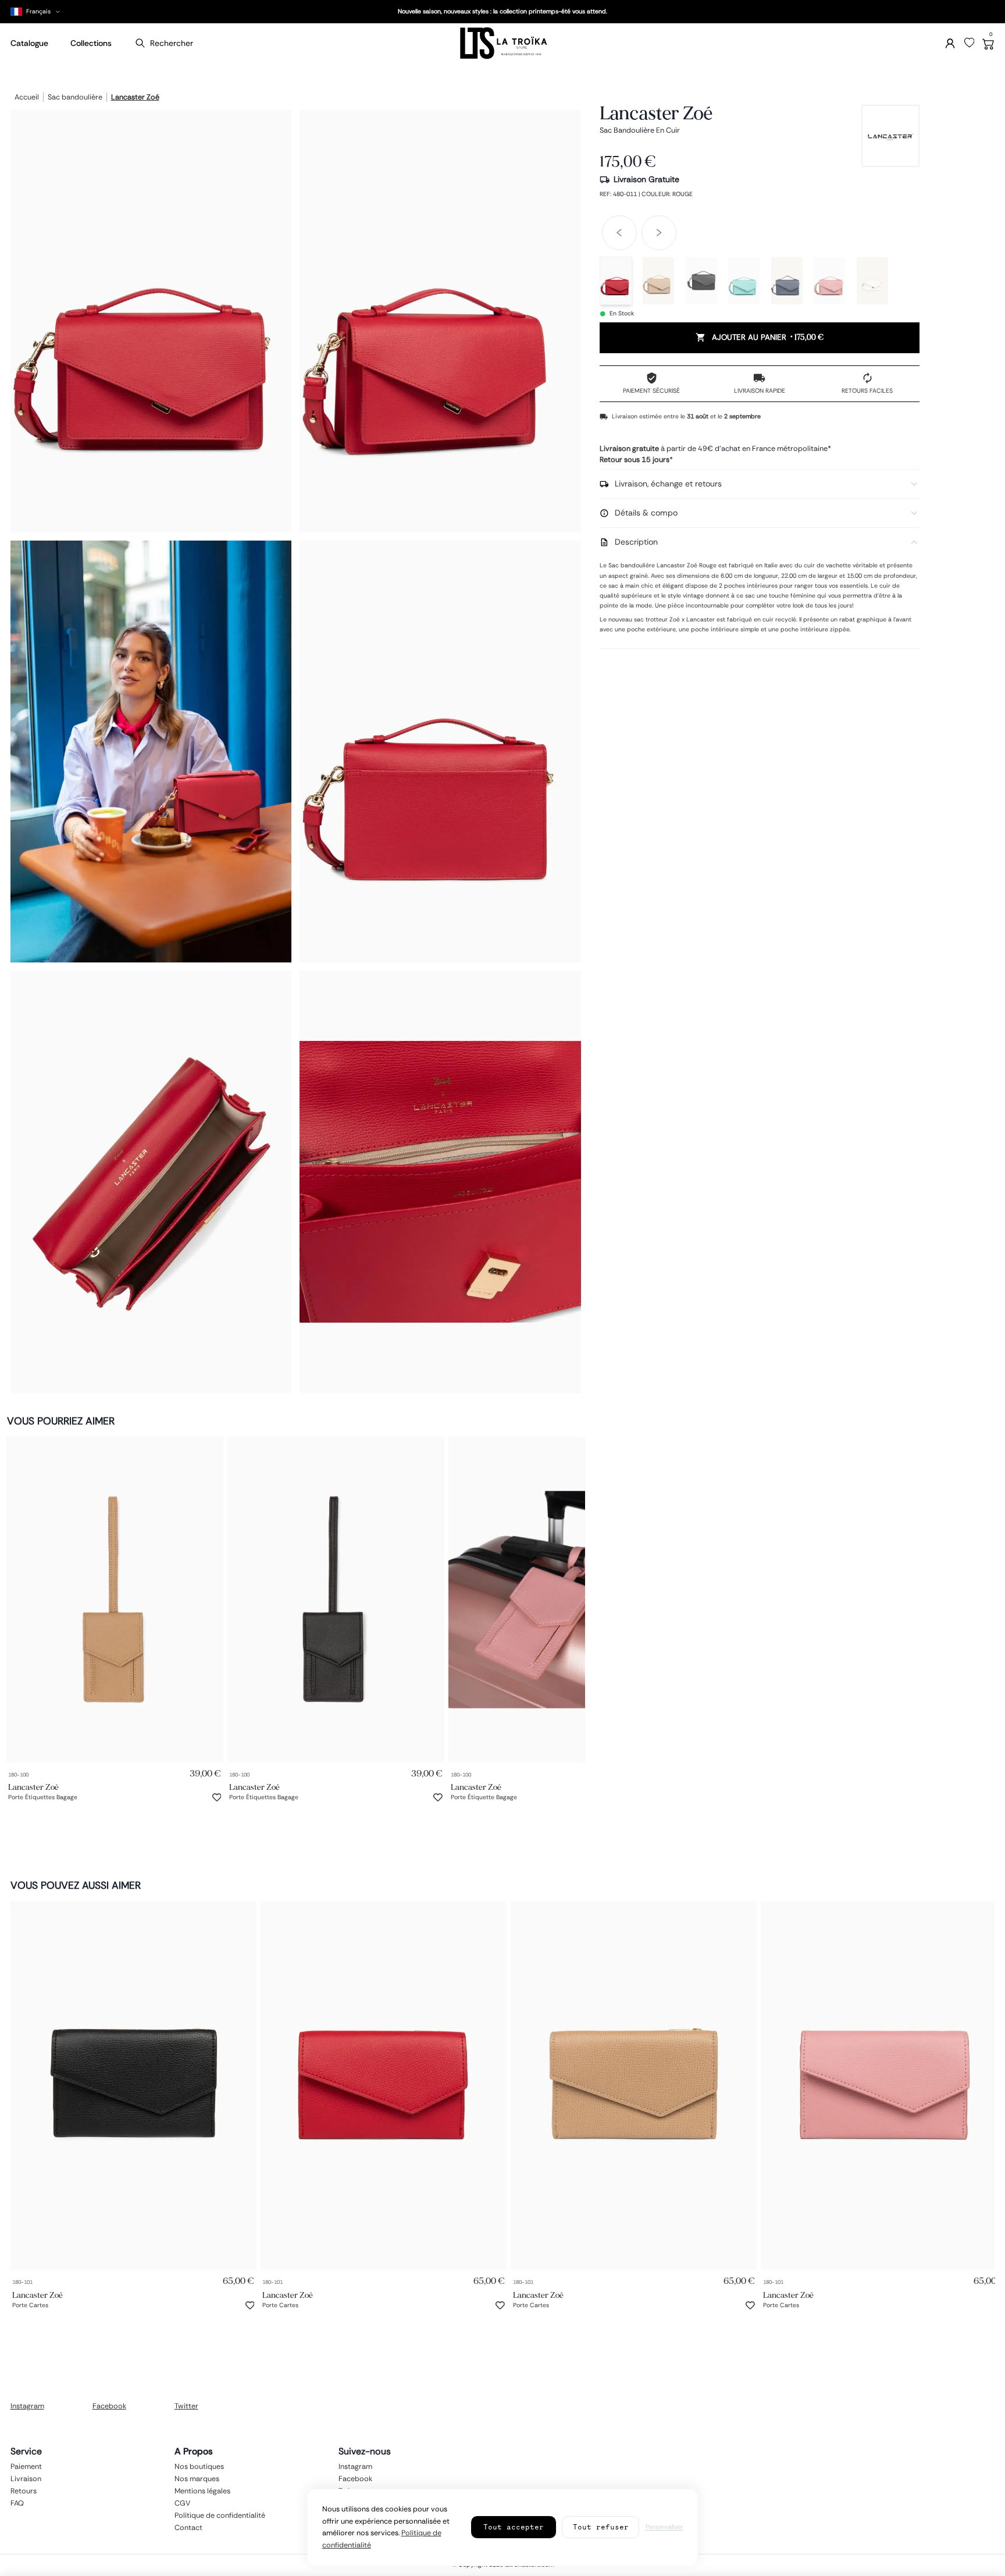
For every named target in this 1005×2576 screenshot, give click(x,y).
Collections (91, 43)
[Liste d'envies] (970, 43)
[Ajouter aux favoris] (217, 1797)
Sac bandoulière (75, 98)
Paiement (26, 2467)
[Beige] (658, 281)
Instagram (27, 2406)
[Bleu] (744, 281)
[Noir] (701, 281)
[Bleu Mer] (787, 281)
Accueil (27, 98)
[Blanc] (872, 281)
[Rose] (829, 281)
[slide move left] (619, 233)
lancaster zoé (135, 98)
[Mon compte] (950, 43)
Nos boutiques (199, 2467)
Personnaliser (664, 2527)
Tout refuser (601, 2527)
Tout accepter (514, 2527)
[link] (115, 1600)
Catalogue (29, 43)
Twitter (186, 2406)
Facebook (109, 2406)
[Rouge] (616, 281)
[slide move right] (659, 233)
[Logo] (502, 43)
